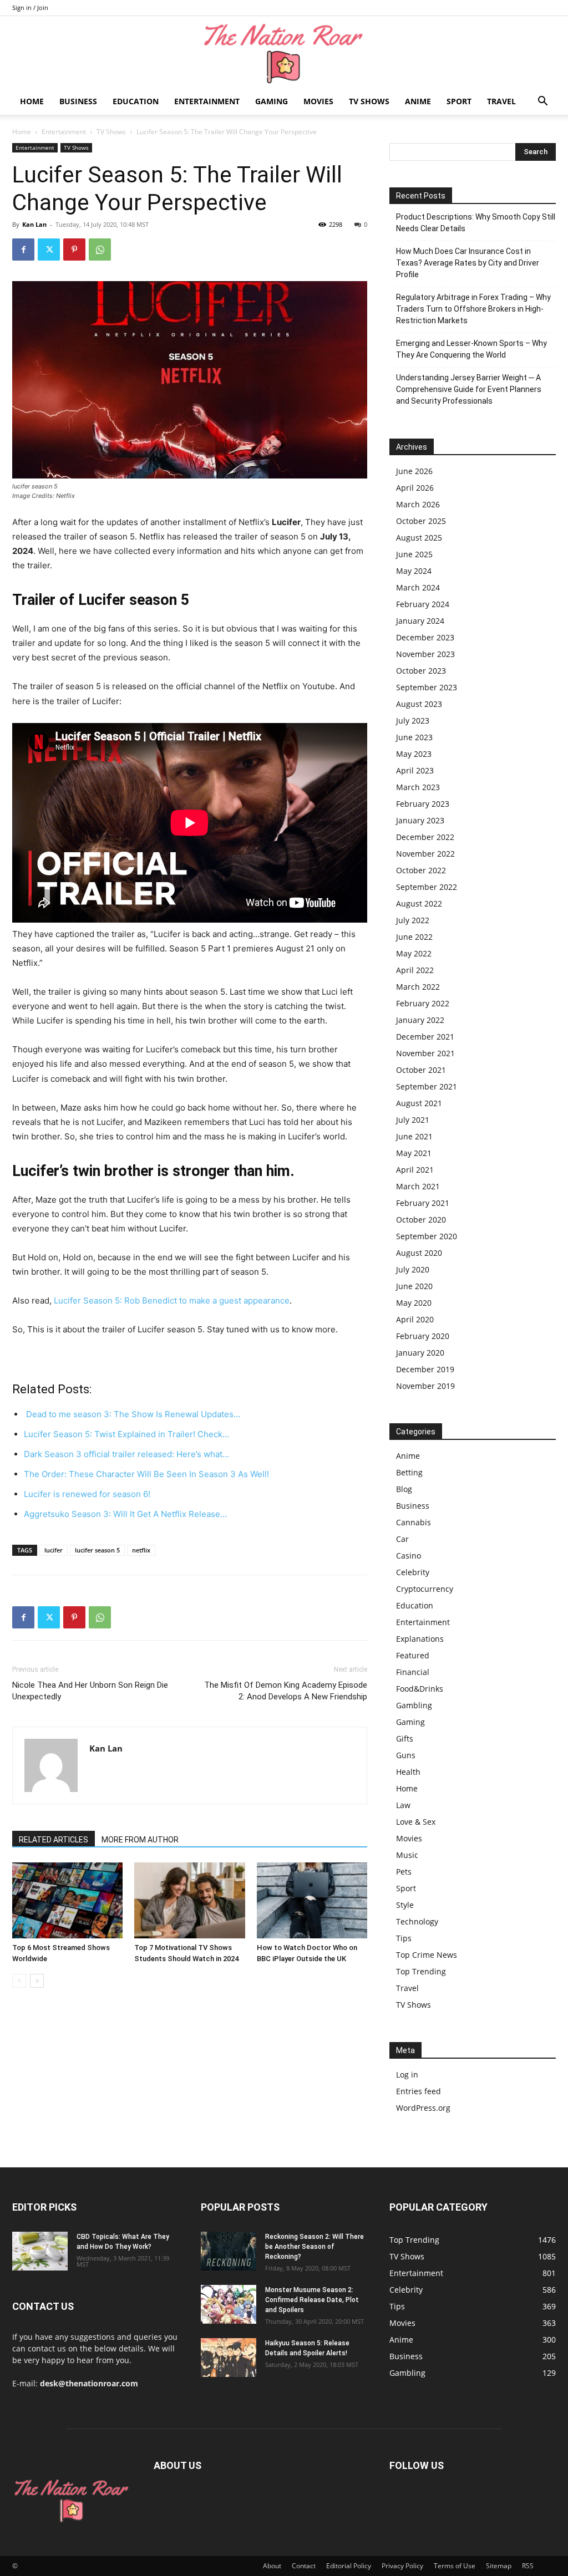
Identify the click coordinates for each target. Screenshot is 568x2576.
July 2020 (413, 1269)
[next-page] (37, 1981)
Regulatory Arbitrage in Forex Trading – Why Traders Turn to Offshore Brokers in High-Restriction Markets (473, 309)
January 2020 (420, 1353)
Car (402, 1539)
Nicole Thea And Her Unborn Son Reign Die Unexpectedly (90, 1691)
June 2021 (414, 1136)
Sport (459, 101)
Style (405, 1905)
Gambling (414, 1705)
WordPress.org (423, 2108)
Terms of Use (455, 2566)
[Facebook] (23, 250)
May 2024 (414, 571)
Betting (409, 1472)
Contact (304, 2566)
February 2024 (423, 604)
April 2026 (415, 488)
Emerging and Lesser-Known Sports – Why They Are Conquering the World (471, 349)
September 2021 (427, 1086)
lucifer (54, 1550)
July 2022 (413, 920)
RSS (528, 2566)
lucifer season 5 (97, 1550)
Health (408, 1772)
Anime (418, 101)
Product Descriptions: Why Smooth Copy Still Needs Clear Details (476, 223)
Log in (407, 2074)
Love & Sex (416, 1822)
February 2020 (423, 1336)
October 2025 (421, 521)
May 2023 (414, 754)
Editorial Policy (349, 2566)
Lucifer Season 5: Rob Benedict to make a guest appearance (172, 1300)
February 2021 (423, 1203)
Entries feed (419, 2091)
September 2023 (427, 687)
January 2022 (420, 1020)
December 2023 (425, 637)
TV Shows (369, 101)
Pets (404, 1872)
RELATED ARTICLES (54, 1840)
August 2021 (419, 1103)
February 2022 (423, 1003)
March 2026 (418, 504)
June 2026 (414, 471)
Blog (404, 1489)
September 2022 (427, 887)
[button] (542, 102)
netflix (141, 1550)
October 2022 (421, 870)
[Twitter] (49, 250)
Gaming (272, 101)
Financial (413, 1672)
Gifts (405, 1738)
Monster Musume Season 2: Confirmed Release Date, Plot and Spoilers (312, 2300)
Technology (417, 1921)
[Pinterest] (74, 250)
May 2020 (414, 1303)
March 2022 (418, 987)
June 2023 (414, 737)
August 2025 (419, 538)
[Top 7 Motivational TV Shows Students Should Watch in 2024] (189, 1900)
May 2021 (414, 1153)
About (272, 2566)
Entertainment (207, 101)
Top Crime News (427, 1955)
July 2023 (413, 721)
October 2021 (421, 1070)
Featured (413, 1655)
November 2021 (425, 1053)
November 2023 (425, 654)
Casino (409, 1556)
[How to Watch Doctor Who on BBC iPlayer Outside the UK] (312, 1900)
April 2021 (415, 1170)
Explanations (420, 1639)
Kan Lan (34, 224)
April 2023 (415, 770)
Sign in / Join (30, 7)
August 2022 (419, 903)
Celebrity (413, 1572)
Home (32, 101)
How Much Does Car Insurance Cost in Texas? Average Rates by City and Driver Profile (468, 263)
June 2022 (414, 937)
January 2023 (420, 820)
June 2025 (414, 554)
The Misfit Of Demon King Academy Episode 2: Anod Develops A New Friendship (286, 1691)
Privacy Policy (402, 2566)
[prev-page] (19, 1981)
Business (78, 101)
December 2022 (425, 837)
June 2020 (414, 1286)
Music (407, 1855)
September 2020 (427, 1236)
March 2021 (418, 1186)
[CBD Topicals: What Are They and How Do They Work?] (40, 2251)
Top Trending (421, 1971)
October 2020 (421, 1220)
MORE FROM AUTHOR (140, 1840)
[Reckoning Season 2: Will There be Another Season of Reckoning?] (229, 2251)
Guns (406, 1755)
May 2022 (414, 953)
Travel (501, 101)
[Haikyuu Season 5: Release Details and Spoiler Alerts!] (229, 2358)
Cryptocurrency (425, 1589)
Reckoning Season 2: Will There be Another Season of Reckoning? (315, 2247)
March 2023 (418, 787)
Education (136, 101)
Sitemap (499, 2566)
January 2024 (420, 621)
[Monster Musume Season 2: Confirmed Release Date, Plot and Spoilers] (229, 2304)
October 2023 (421, 671)
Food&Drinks (420, 1689)
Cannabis (414, 1522)
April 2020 (415, 1319)
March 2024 (418, 587)
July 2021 (413, 1120)
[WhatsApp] (100, 250)
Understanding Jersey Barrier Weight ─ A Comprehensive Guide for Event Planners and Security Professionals (469, 389)
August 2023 (419, 704)
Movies (318, 101)
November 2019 (425, 1386)
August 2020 (419, 1253)
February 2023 (423, 804)
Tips (404, 1938)
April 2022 (415, 970)
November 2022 (425, 854)
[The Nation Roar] (284, 53)
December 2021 (425, 1037)
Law (403, 1805)
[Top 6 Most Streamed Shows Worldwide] (67, 1900)
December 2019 (425, 1369)
